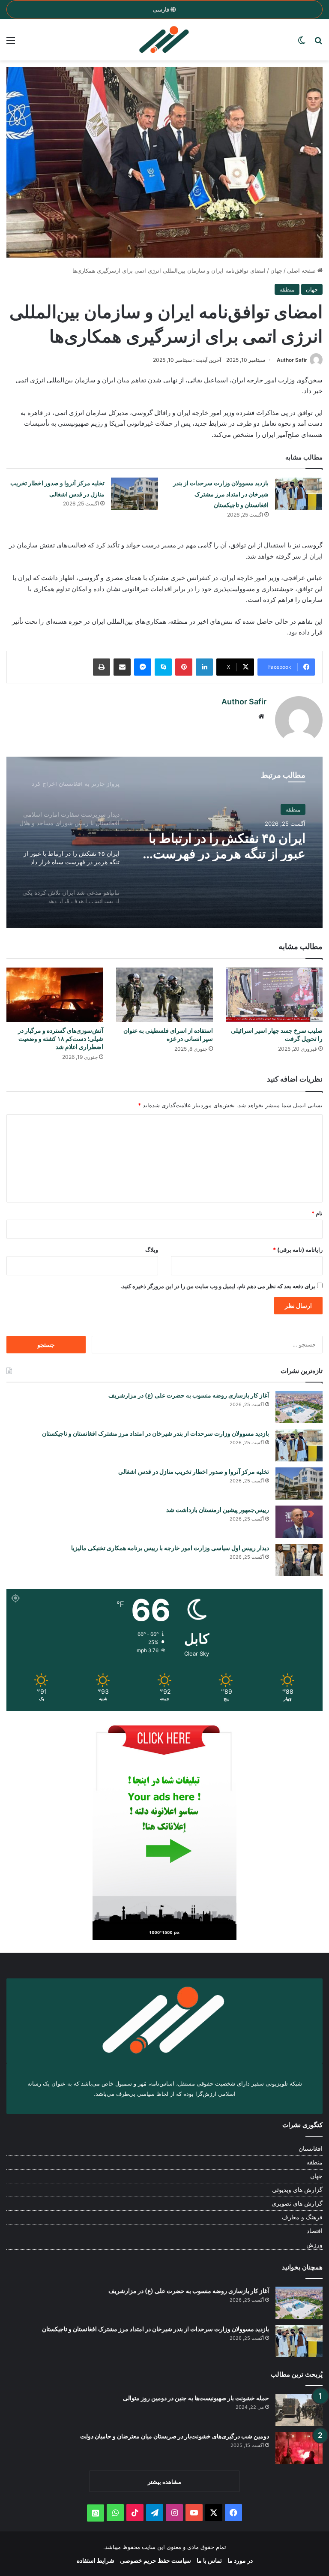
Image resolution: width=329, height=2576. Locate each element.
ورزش (314, 2245)
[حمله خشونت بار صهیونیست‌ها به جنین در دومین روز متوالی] (299, 2410)
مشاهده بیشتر (164, 2482)
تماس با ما (209, 2560)
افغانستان (311, 2149)
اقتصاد (315, 2231)
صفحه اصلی (302, 271)
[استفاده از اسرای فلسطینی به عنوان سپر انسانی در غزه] (164, 995)
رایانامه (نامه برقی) (298, 1250)
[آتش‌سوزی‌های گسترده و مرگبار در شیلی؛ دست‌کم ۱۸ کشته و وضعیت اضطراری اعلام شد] (55, 995)
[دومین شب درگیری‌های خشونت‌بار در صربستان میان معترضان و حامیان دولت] (299, 2448)
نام (317, 1213)
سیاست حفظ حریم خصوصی (156, 2560)
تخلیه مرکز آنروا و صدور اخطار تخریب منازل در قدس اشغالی (194, 1471)
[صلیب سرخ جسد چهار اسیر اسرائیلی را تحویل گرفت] (274, 995)
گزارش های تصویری (297, 2203)
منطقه (287, 289)
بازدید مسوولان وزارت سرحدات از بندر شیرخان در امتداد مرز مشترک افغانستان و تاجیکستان (221, 494)
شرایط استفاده (96, 2560)
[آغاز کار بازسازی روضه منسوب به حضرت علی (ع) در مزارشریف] (299, 1407)
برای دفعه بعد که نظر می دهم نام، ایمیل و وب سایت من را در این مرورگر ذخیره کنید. (218, 1286)
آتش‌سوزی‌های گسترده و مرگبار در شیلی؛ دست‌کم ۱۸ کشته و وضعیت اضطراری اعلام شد (61, 1039)
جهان (276, 271)
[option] (164, 842)
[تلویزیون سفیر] (164, 40)
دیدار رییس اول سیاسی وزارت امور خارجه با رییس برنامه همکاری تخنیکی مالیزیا (170, 1548)
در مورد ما (240, 2560)
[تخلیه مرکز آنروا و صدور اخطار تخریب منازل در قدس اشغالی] (135, 494)
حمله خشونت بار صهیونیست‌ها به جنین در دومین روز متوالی (196, 2398)
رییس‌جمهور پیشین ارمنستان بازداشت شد (218, 1510)
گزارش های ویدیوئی (297, 2190)
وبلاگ (152, 1250)
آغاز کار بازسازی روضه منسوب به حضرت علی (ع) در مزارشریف (189, 1395)
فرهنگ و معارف (302, 2217)
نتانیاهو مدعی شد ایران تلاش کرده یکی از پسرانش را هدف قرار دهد (229, 846)
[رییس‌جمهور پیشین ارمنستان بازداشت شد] (299, 1522)
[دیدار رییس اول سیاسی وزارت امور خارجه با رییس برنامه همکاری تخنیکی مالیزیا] (299, 1560)
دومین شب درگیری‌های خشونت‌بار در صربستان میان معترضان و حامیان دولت (175, 2436)
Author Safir (292, 360)
